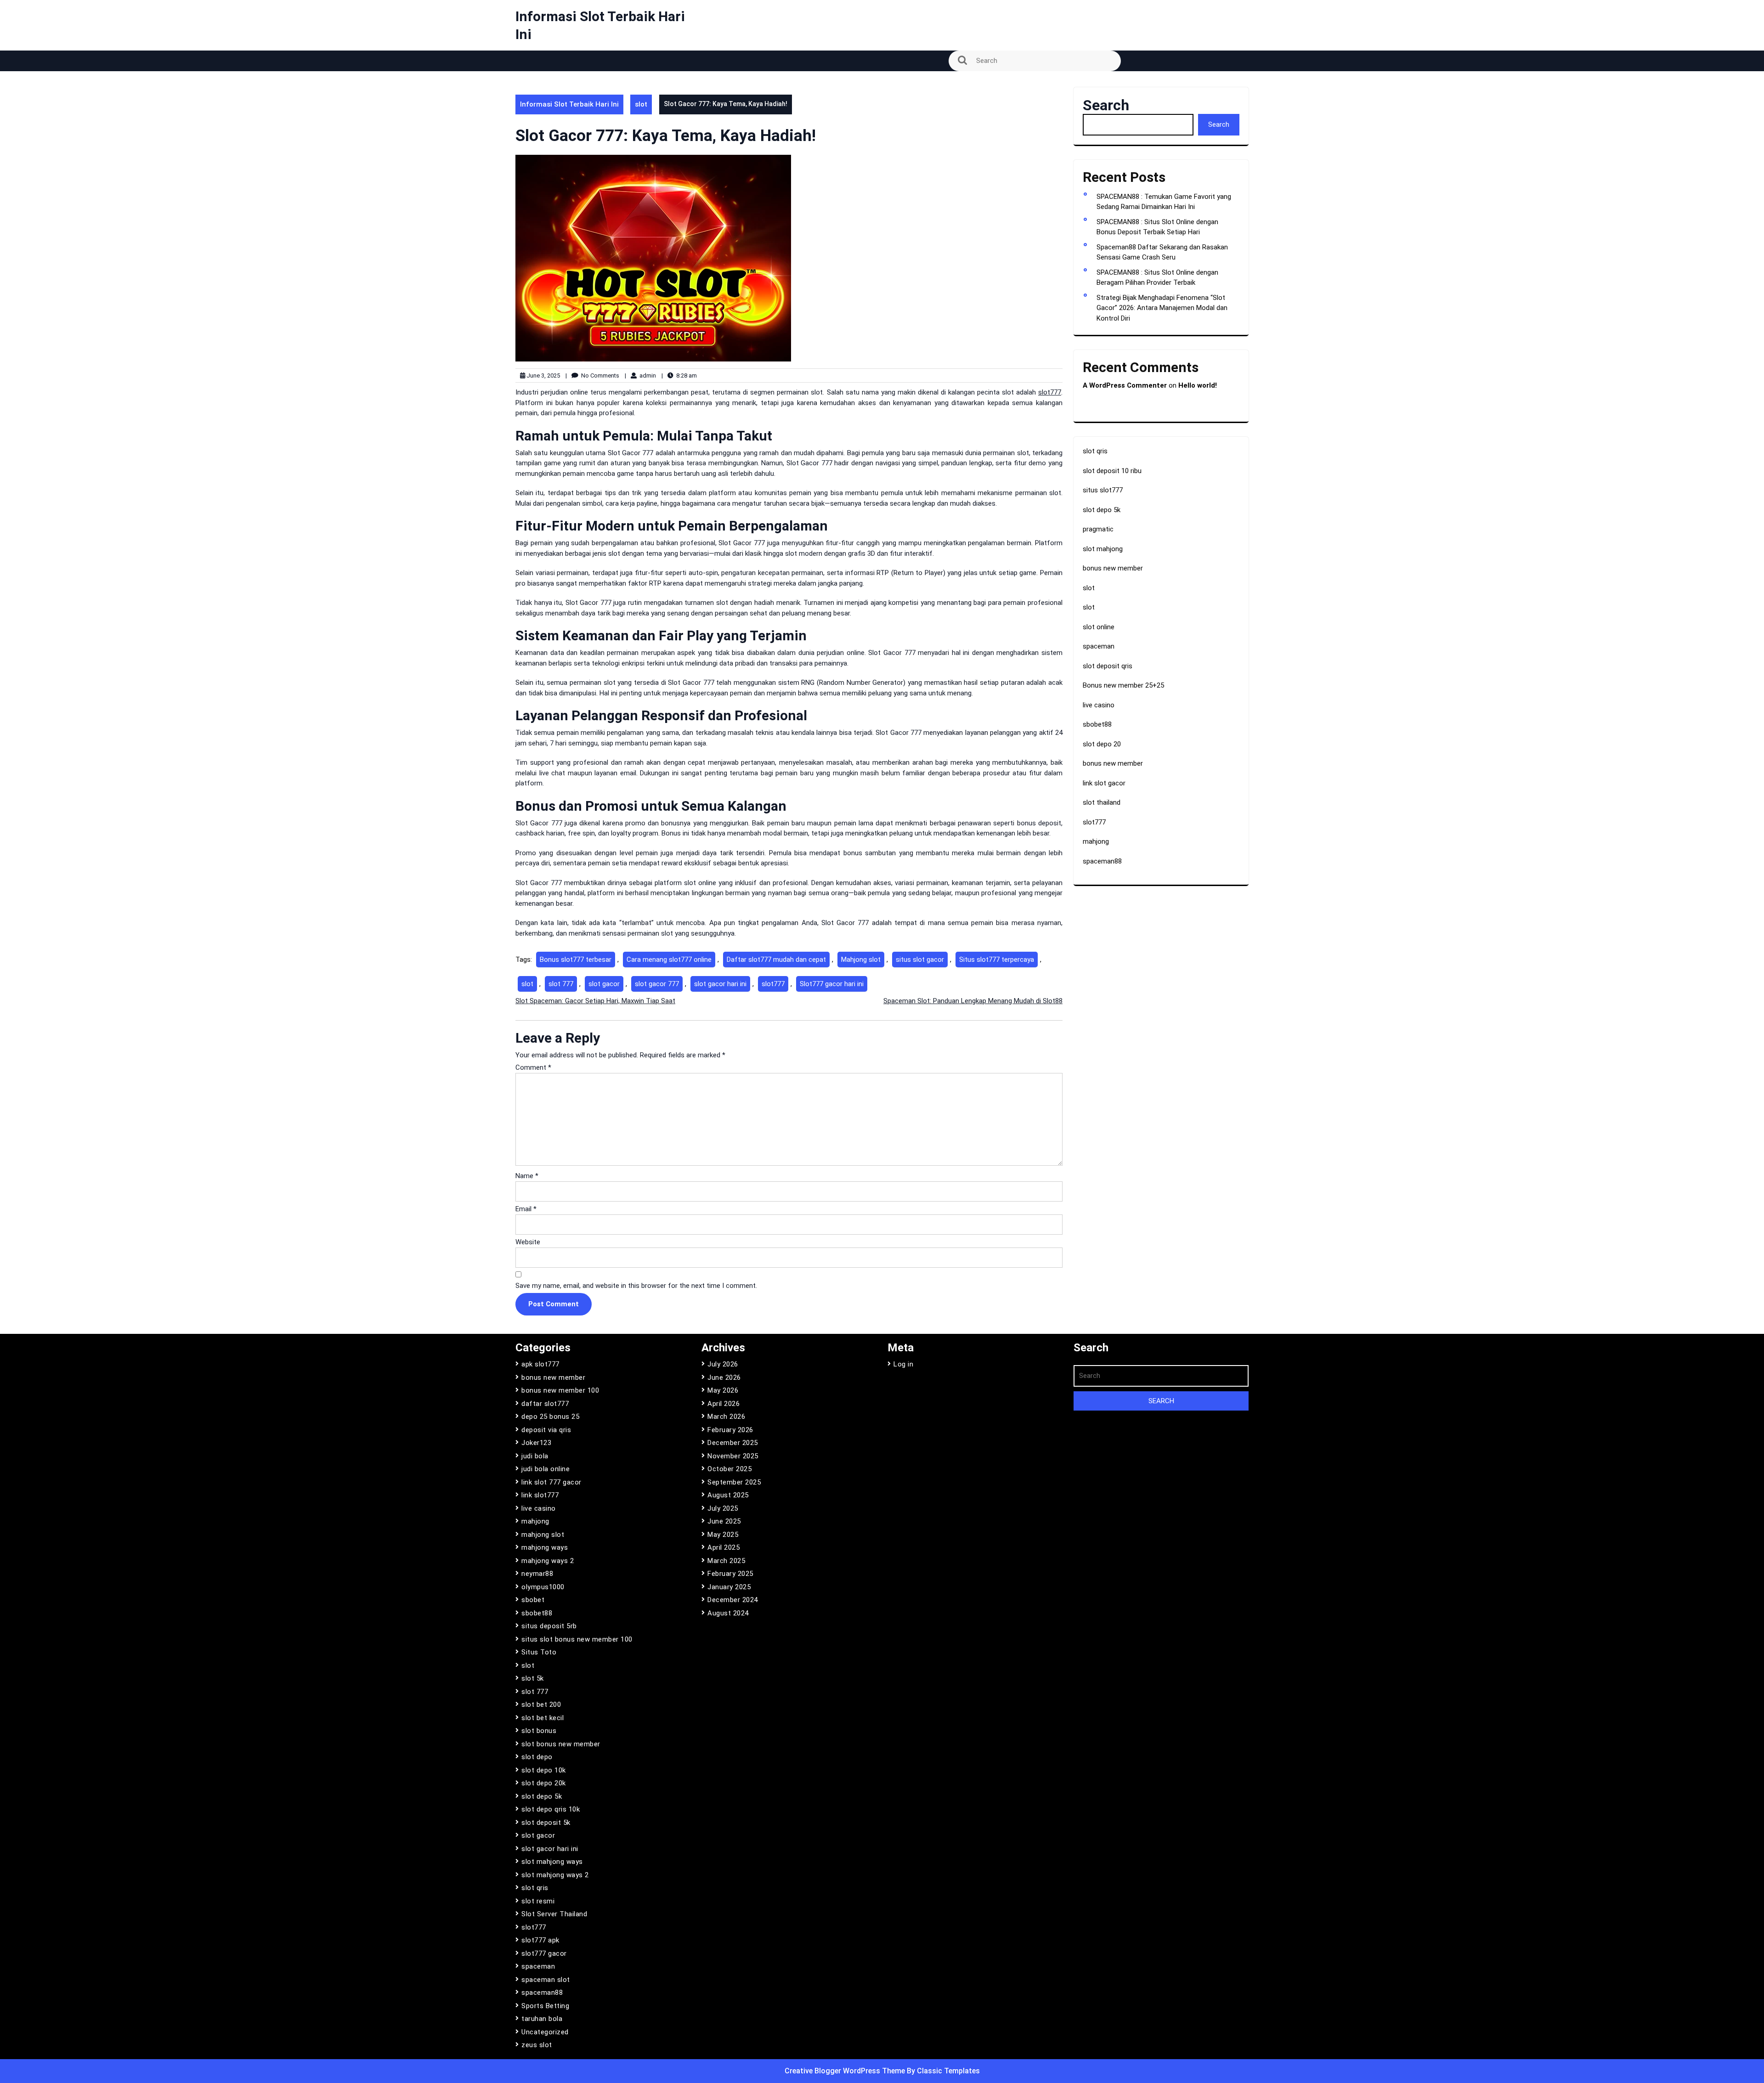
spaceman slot (546, 1980)
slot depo (537, 1757)
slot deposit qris (1108, 666)
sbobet (533, 1600)
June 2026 (724, 1377)
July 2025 (723, 1508)
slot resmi (538, 1901)
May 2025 (723, 1535)
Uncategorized (545, 2032)
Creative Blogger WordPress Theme (846, 2071)
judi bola (535, 1456)
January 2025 (729, 1587)
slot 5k (533, 1678)
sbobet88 (1097, 724)
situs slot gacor (920, 960)
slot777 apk (540, 1940)
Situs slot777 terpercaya (997, 960)
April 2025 (724, 1547)
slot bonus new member (561, 1744)
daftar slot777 (545, 1404)
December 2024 (733, 1600)
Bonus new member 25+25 (1123, 685)
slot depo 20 (1102, 744)
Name (527, 1176)
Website (528, 1242)
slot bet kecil (543, 1718)
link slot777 (540, 1495)
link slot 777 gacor (551, 1482)
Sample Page (542, 84)
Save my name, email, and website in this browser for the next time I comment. (636, 1286)
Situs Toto (539, 1652)
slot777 (1050, 392)
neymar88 (537, 1574)
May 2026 (723, 1390)
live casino (1099, 705)
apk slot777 (540, 1364)
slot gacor (604, 984)
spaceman (1099, 646)
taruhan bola (542, 2019)
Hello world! (1198, 385)
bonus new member (1113, 568)
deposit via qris (546, 1430)
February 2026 (730, 1430)
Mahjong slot (861, 960)
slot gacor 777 (657, 984)
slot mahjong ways (552, 1862)
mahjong (1096, 841)
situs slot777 (1103, 490)
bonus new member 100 (560, 1390)
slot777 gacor (544, 1953)
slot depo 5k (1102, 510)
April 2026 (724, 1404)
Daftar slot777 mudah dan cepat (776, 960)
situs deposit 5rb (549, 1626)
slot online (1099, 627)
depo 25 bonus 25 (550, 1417)
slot (641, 104)
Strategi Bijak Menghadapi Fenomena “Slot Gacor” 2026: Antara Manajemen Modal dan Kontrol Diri (1162, 308)
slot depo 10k (544, 1770)
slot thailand (1102, 802)
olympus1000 (543, 1587)
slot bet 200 (541, 1705)
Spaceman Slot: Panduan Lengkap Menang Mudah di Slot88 (973, 1001)
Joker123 (536, 1443)
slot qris (1095, 451)
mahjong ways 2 (548, 1561)
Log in (903, 1364)
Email (526, 1209)
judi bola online (546, 1469)
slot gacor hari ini (720, 984)
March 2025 (726, 1561)
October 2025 (729, 1469)
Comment (533, 1067)
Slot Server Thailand (554, 1914)
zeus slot (537, 2045)
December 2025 (733, 1443)
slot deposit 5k (546, 1823)
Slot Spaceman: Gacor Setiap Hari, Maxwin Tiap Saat (595, 1001)
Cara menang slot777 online (669, 960)
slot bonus (539, 1731)
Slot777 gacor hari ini (832, 984)
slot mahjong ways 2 (555, 1875)
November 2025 (733, 1456)
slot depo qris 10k (551, 1809)
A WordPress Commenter (1125, 385)
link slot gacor (1104, 783)
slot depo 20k (544, 1783)
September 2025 (734, 1482)
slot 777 (561, 984)
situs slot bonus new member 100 (577, 1639)
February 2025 (730, 1574)
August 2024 (728, 1613)
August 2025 (728, 1495)
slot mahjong (1103, 549)
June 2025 (724, 1521)
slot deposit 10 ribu (1112, 471)
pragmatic (1098, 529)
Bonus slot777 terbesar (576, 960)
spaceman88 (1102, 861)
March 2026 (726, 1417)
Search (1106, 105)
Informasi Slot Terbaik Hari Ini (569, 104)
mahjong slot (543, 1535)
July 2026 (723, 1364)
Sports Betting (545, 2006)
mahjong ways (545, 1547)
